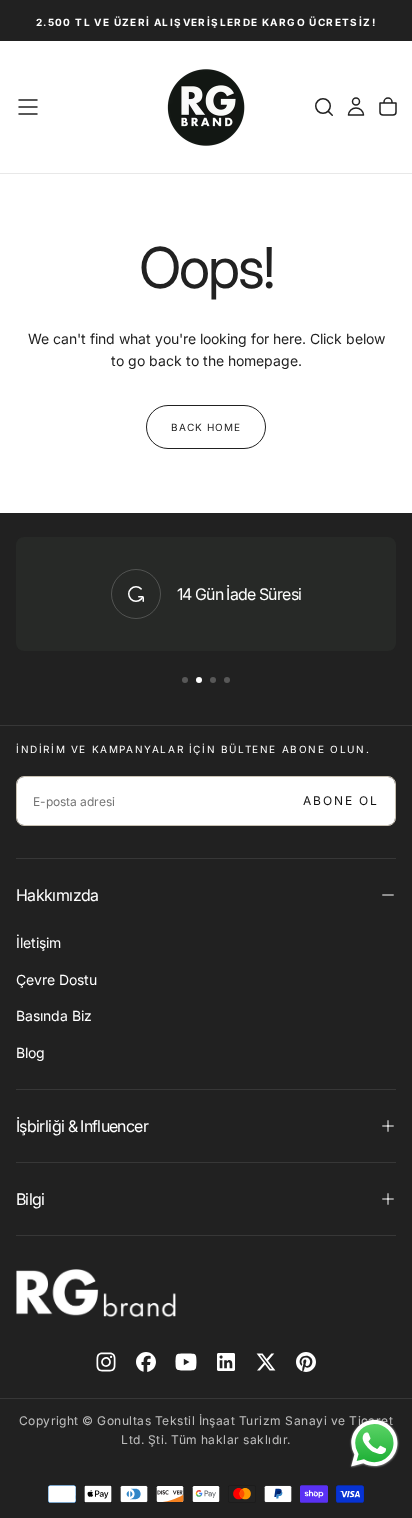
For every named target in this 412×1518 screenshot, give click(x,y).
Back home (206, 427)
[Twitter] (266, 1362)
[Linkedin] (226, 1362)
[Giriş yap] (356, 107)
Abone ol (341, 800)
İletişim (38, 942)
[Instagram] (106, 1362)
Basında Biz (54, 1015)
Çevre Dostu (56, 979)
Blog (30, 1052)
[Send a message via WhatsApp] (374, 1443)
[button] (28, 107)
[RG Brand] (96, 1293)
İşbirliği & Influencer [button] (82, 1126)
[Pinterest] (306, 1362)
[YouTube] (186, 1362)
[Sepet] (388, 107)
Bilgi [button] (30, 1199)
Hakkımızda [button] (57, 895)
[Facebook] (146, 1362)
